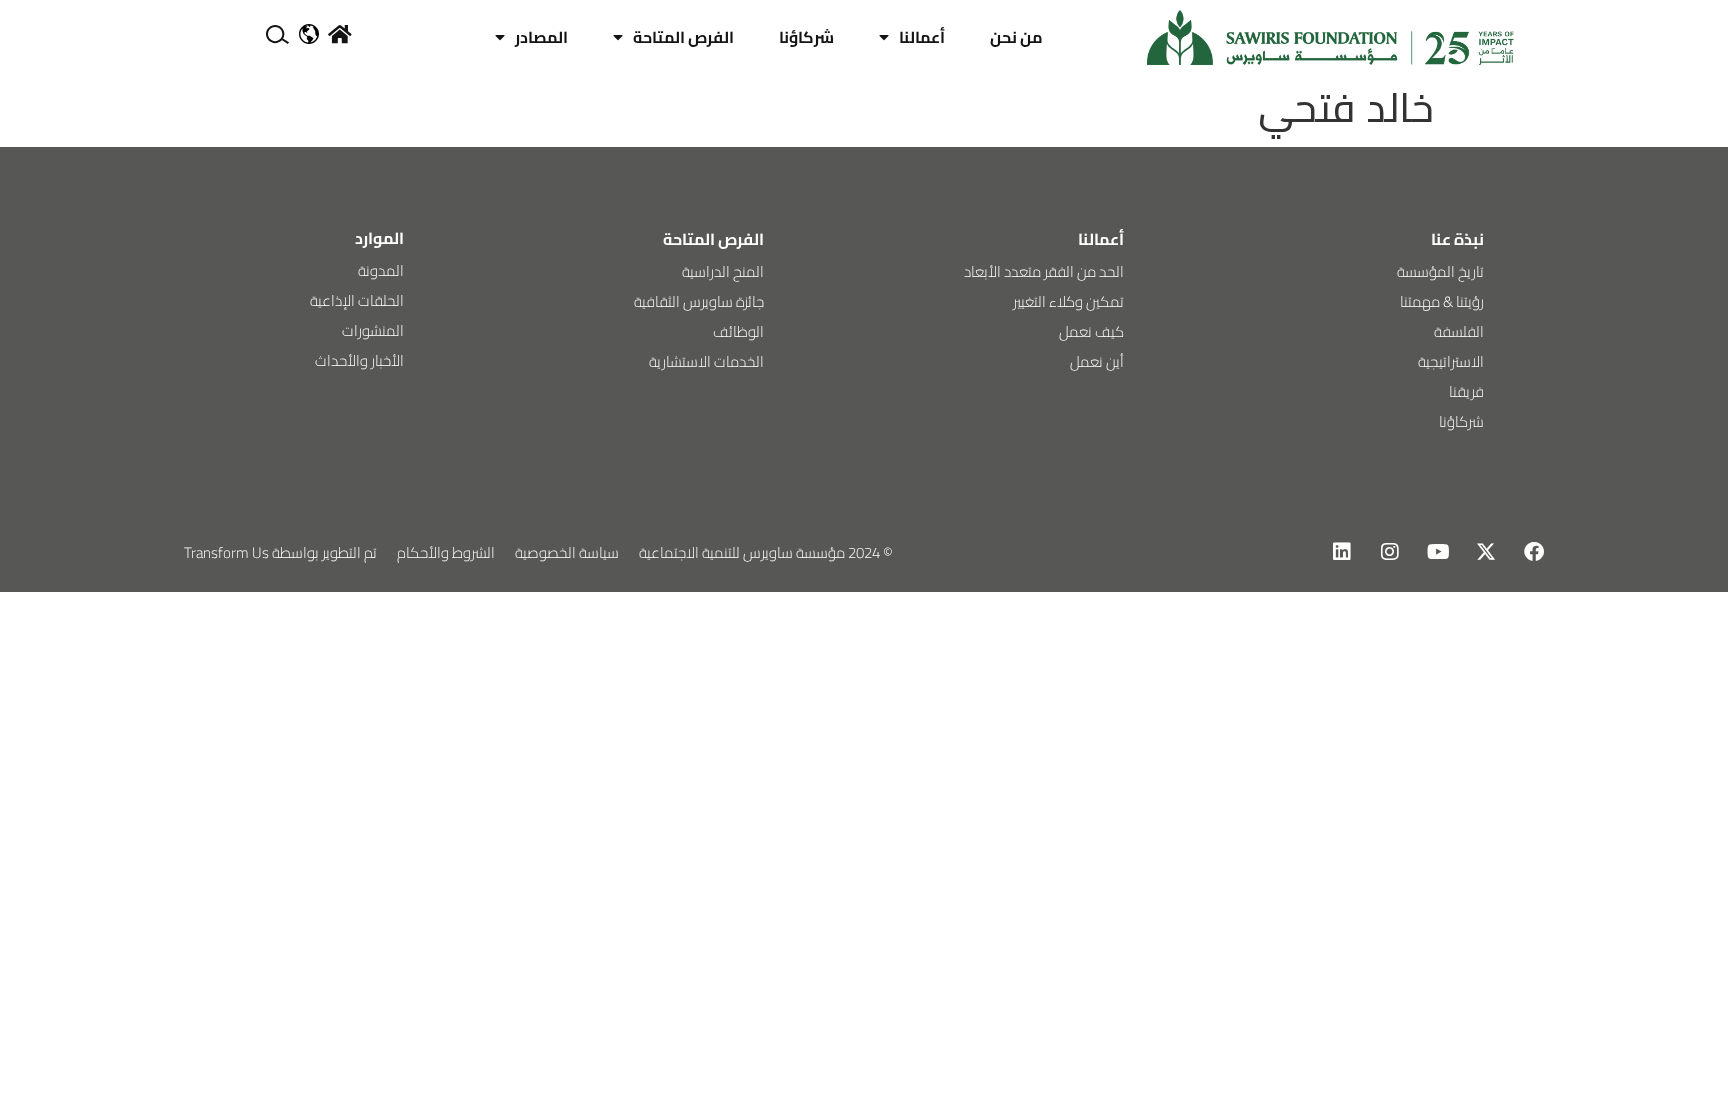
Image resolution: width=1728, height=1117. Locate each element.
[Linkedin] (1342, 552)
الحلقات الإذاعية (357, 300)
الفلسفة (1459, 331)
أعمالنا (922, 37)
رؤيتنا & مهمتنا (1442, 301)
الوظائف (738, 331)
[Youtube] (1438, 552)
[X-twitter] (1486, 552)
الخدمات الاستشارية (706, 361)
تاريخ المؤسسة (1440, 271)
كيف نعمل (1091, 331)
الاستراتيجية (1451, 361)
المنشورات (373, 330)
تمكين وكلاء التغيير (1068, 301)
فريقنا (1466, 391)
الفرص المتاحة (683, 37)
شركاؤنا (806, 37)
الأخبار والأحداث (359, 360)
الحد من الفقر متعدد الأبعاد (1044, 271)
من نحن (1016, 37)
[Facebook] (1534, 552)
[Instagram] (1390, 552)
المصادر (541, 37)
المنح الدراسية (723, 271)
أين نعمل (1097, 361)
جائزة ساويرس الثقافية (699, 301)
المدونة (381, 270)
